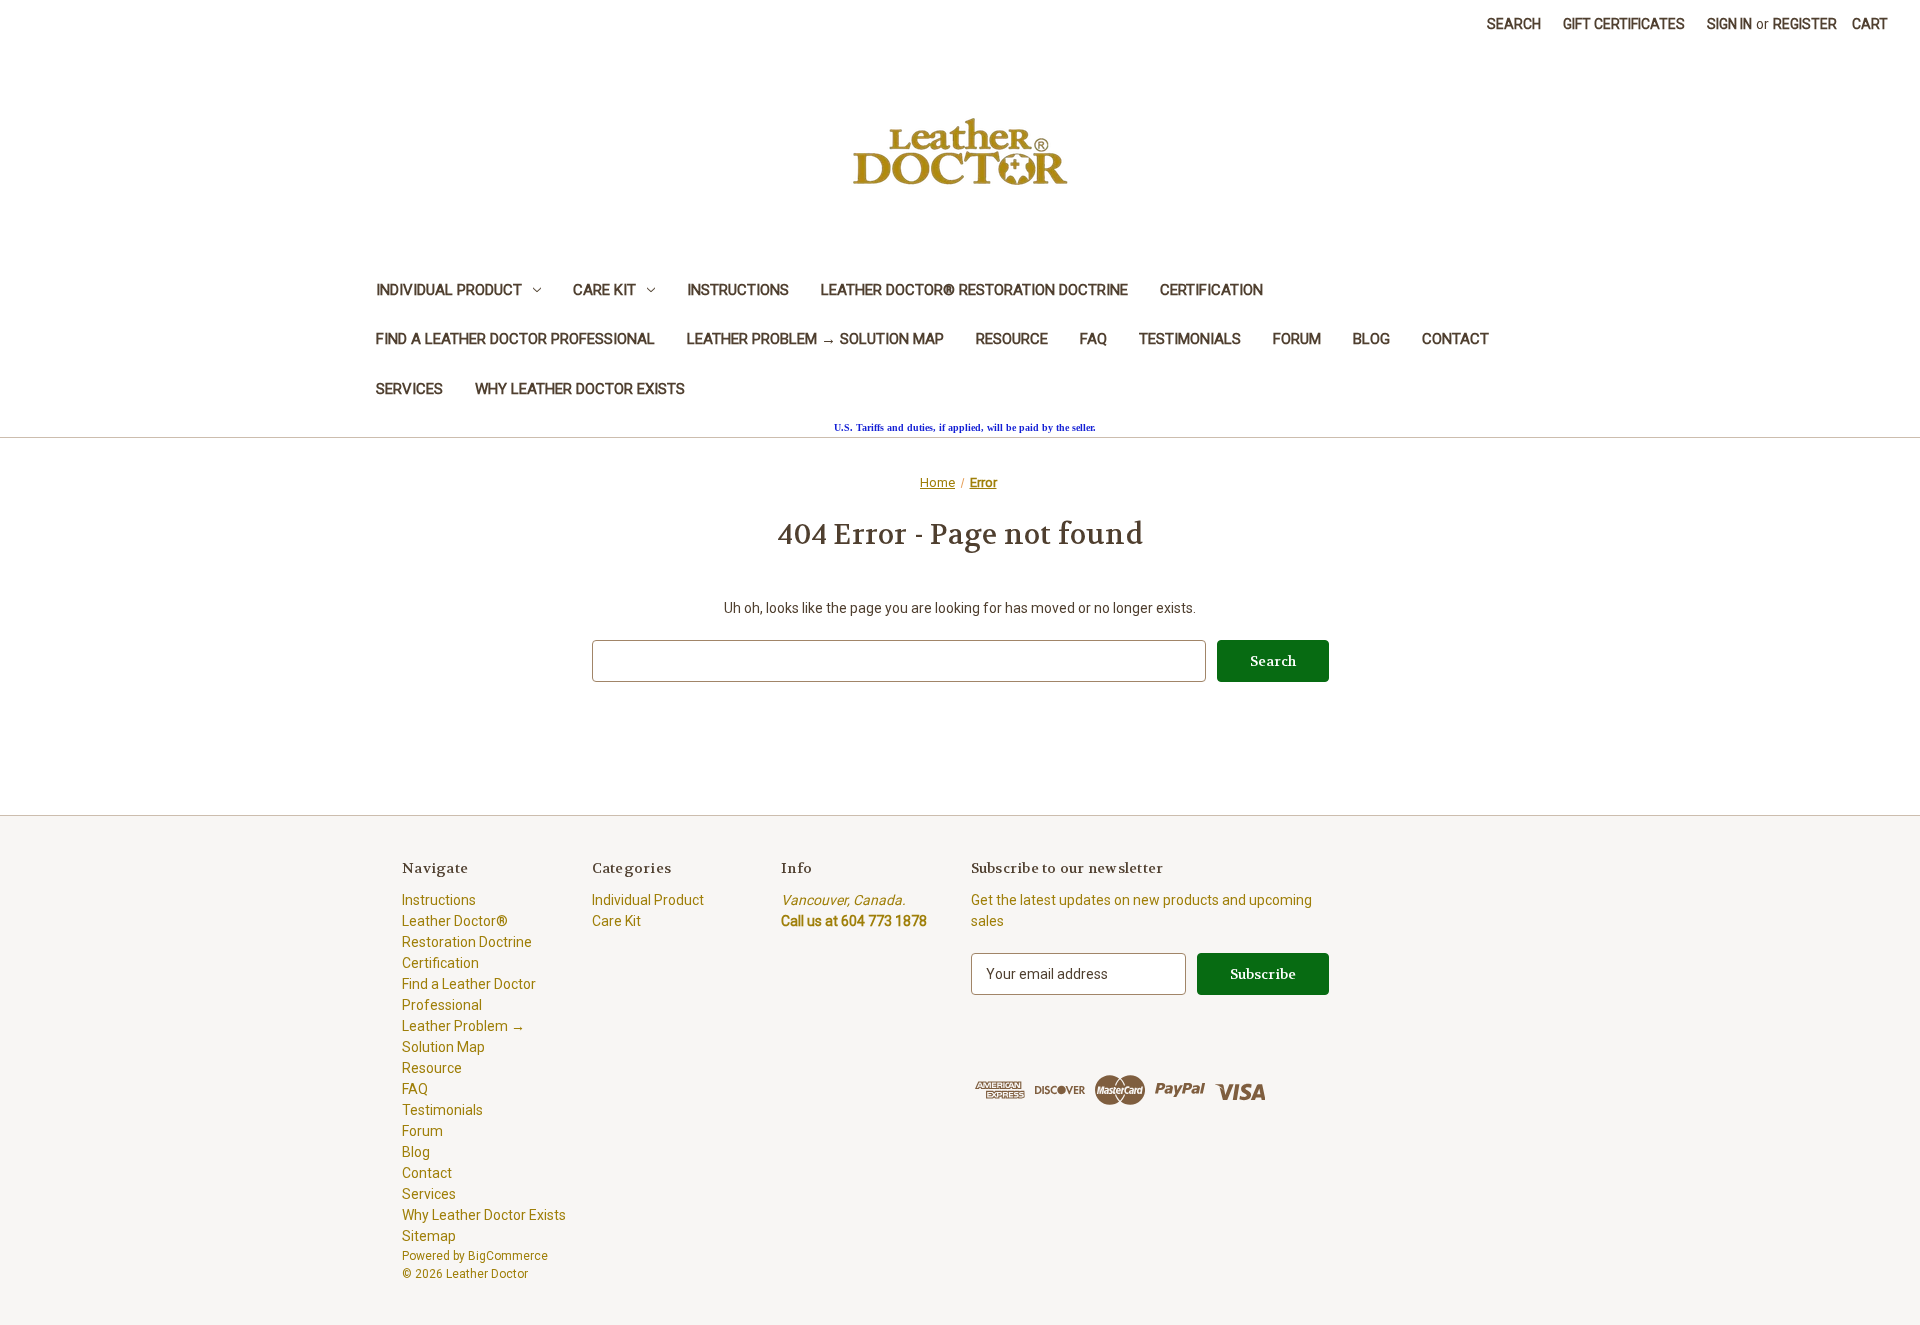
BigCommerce (508, 1256)
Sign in (1729, 24)
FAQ (1093, 339)
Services (409, 389)
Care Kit (604, 290)
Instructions (738, 290)
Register (1805, 24)
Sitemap (429, 1236)
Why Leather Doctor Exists (580, 389)
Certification (1211, 290)
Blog (1371, 339)
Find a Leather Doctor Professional (515, 339)
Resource (1012, 339)
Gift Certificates (1624, 24)
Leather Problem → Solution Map (815, 339)
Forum (1297, 339)
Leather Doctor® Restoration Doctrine (974, 290)
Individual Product (449, 290)
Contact (1455, 339)
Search (1514, 24)
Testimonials (1190, 339)
